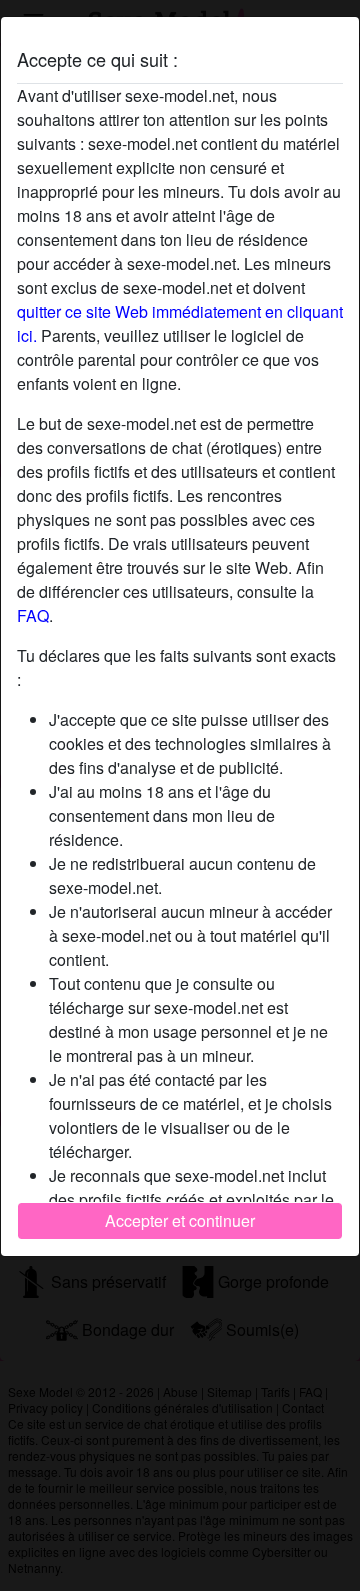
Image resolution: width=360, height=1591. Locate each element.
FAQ (33, 615)
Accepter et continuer (180, 1220)
